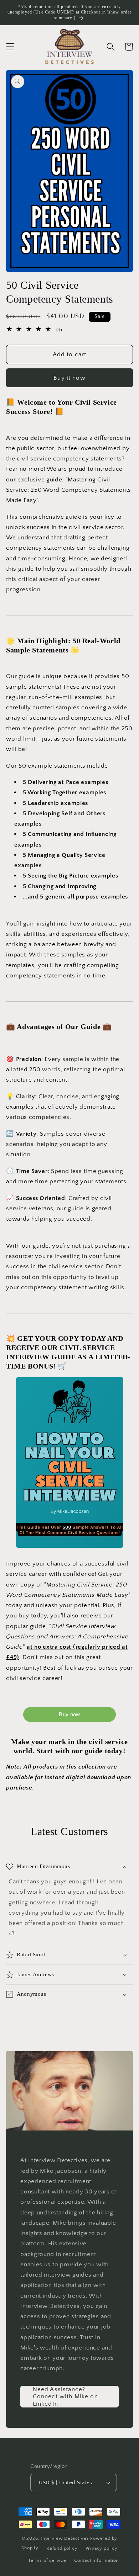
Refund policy (62, 2548)
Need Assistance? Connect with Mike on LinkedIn (65, 2396)
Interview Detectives (65, 2538)
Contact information (96, 2560)
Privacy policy (102, 2548)
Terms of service (47, 2560)
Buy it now (69, 378)
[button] (10, 47)
